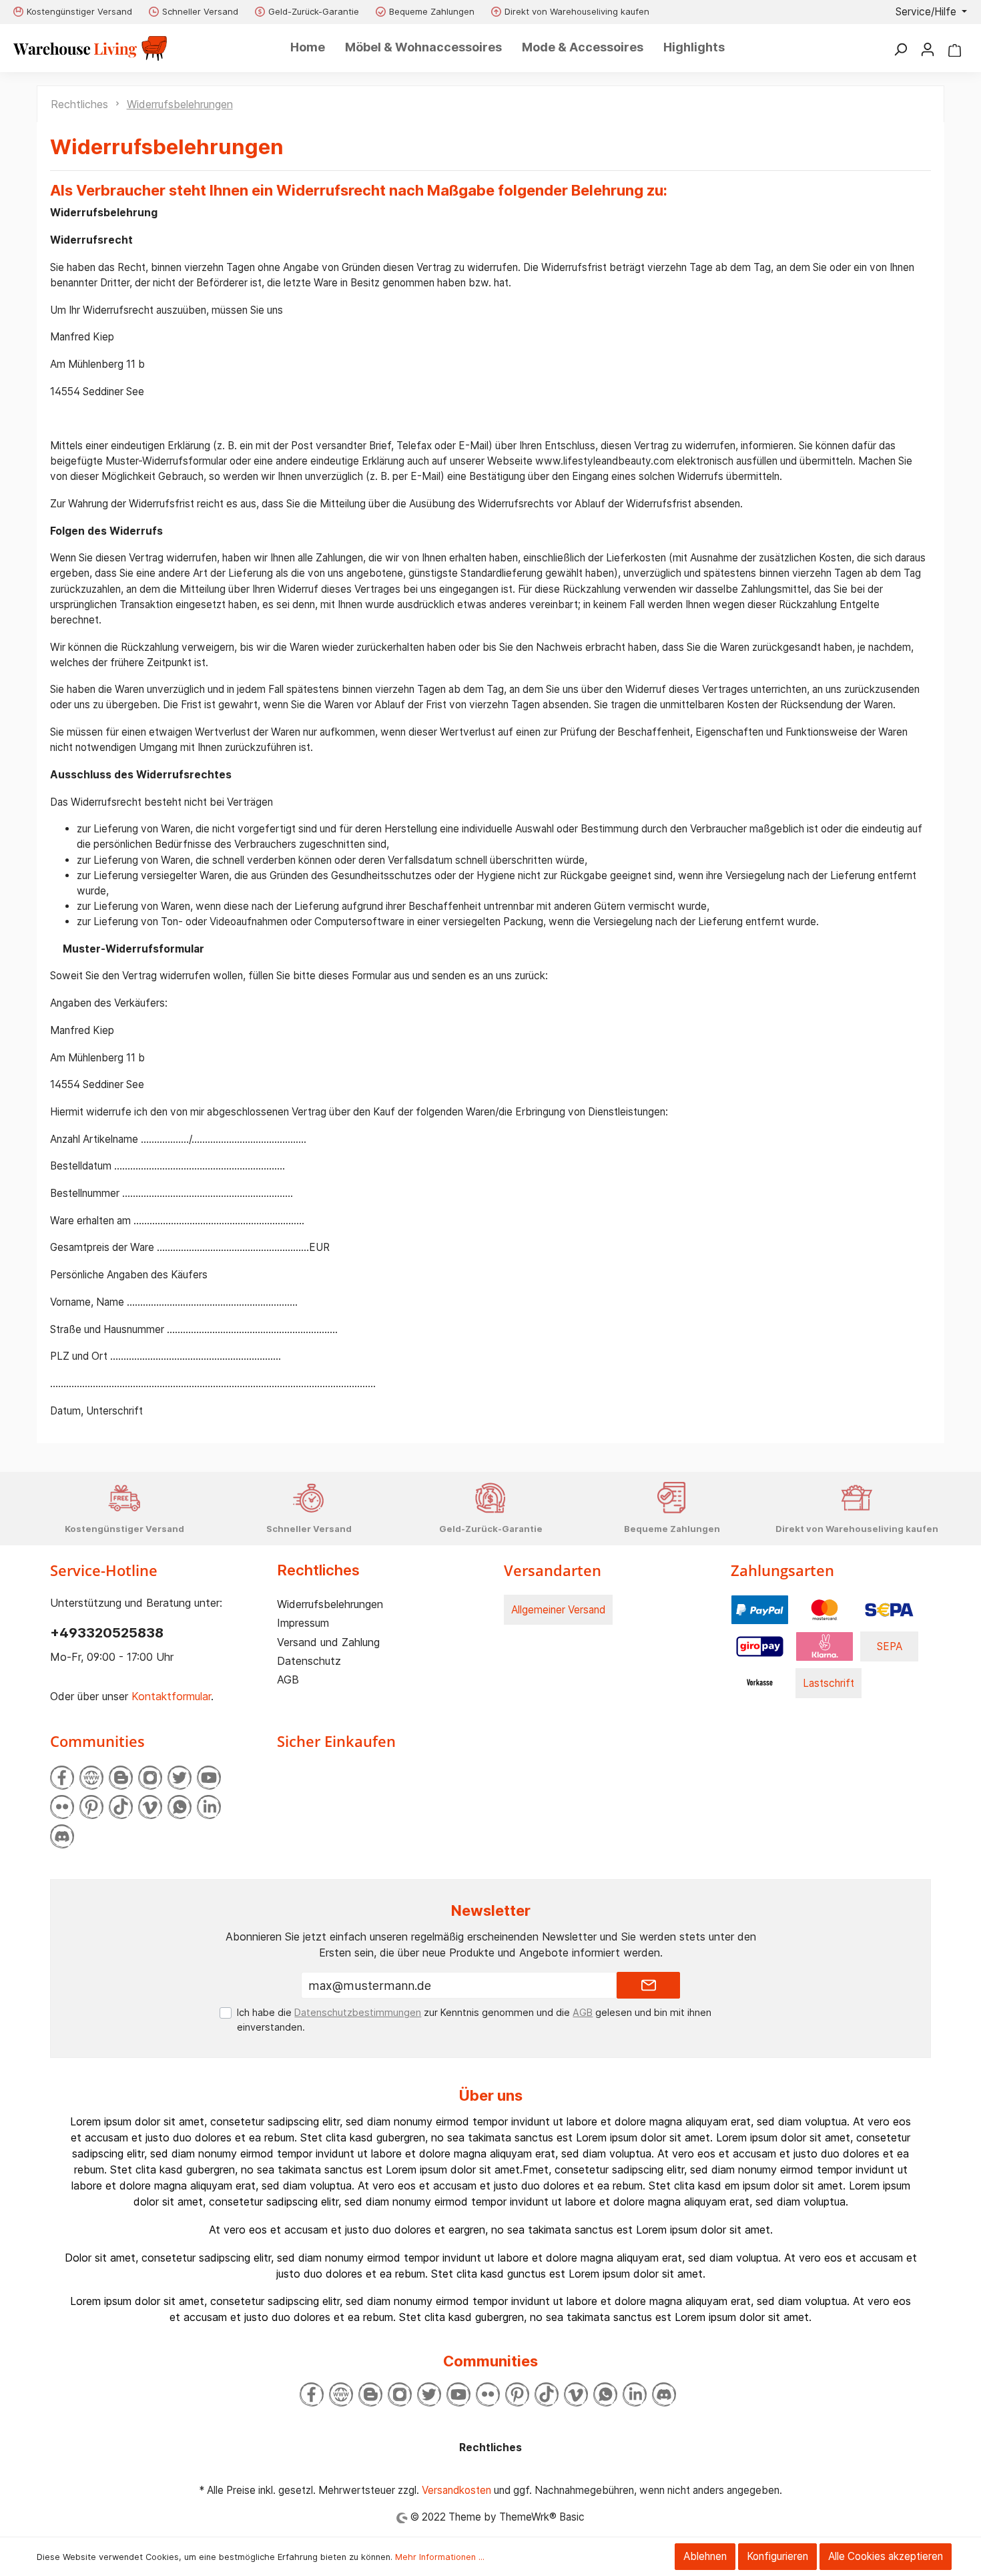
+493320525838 (107, 1633)
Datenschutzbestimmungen (358, 2012)
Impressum (303, 1623)
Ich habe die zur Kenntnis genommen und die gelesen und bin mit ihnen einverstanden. (474, 2020)
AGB (288, 1680)
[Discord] (62, 1836)
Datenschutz (309, 1661)
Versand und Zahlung (328, 1642)
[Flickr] (62, 1807)
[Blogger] (121, 1778)
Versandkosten (456, 2490)
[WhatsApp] (180, 1807)
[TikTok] (121, 1807)
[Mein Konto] (928, 49)
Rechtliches (318, 1570)
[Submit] (648, 1985)
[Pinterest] (91, 1807)
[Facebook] (62, 1778)
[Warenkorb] (955, 49)
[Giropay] (760, 1646)
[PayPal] (760, 1609)
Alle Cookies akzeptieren (886, 2556)
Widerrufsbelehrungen (330, 1604)
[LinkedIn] (209, 1807)
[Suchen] (900, 49)
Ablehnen (705, 2556)
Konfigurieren (777, 2556)
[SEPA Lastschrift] (889, 1609)
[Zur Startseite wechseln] (90, 48)
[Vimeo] (150, 1807)
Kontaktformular (171, 1696)
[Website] (91, 1778)
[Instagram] (150, 1778)
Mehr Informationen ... (440, 2557)
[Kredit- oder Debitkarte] (825, 1609)
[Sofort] (825, 1646)
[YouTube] (209, 1778)
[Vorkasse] (760, 1683)
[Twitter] (180, 1778)
